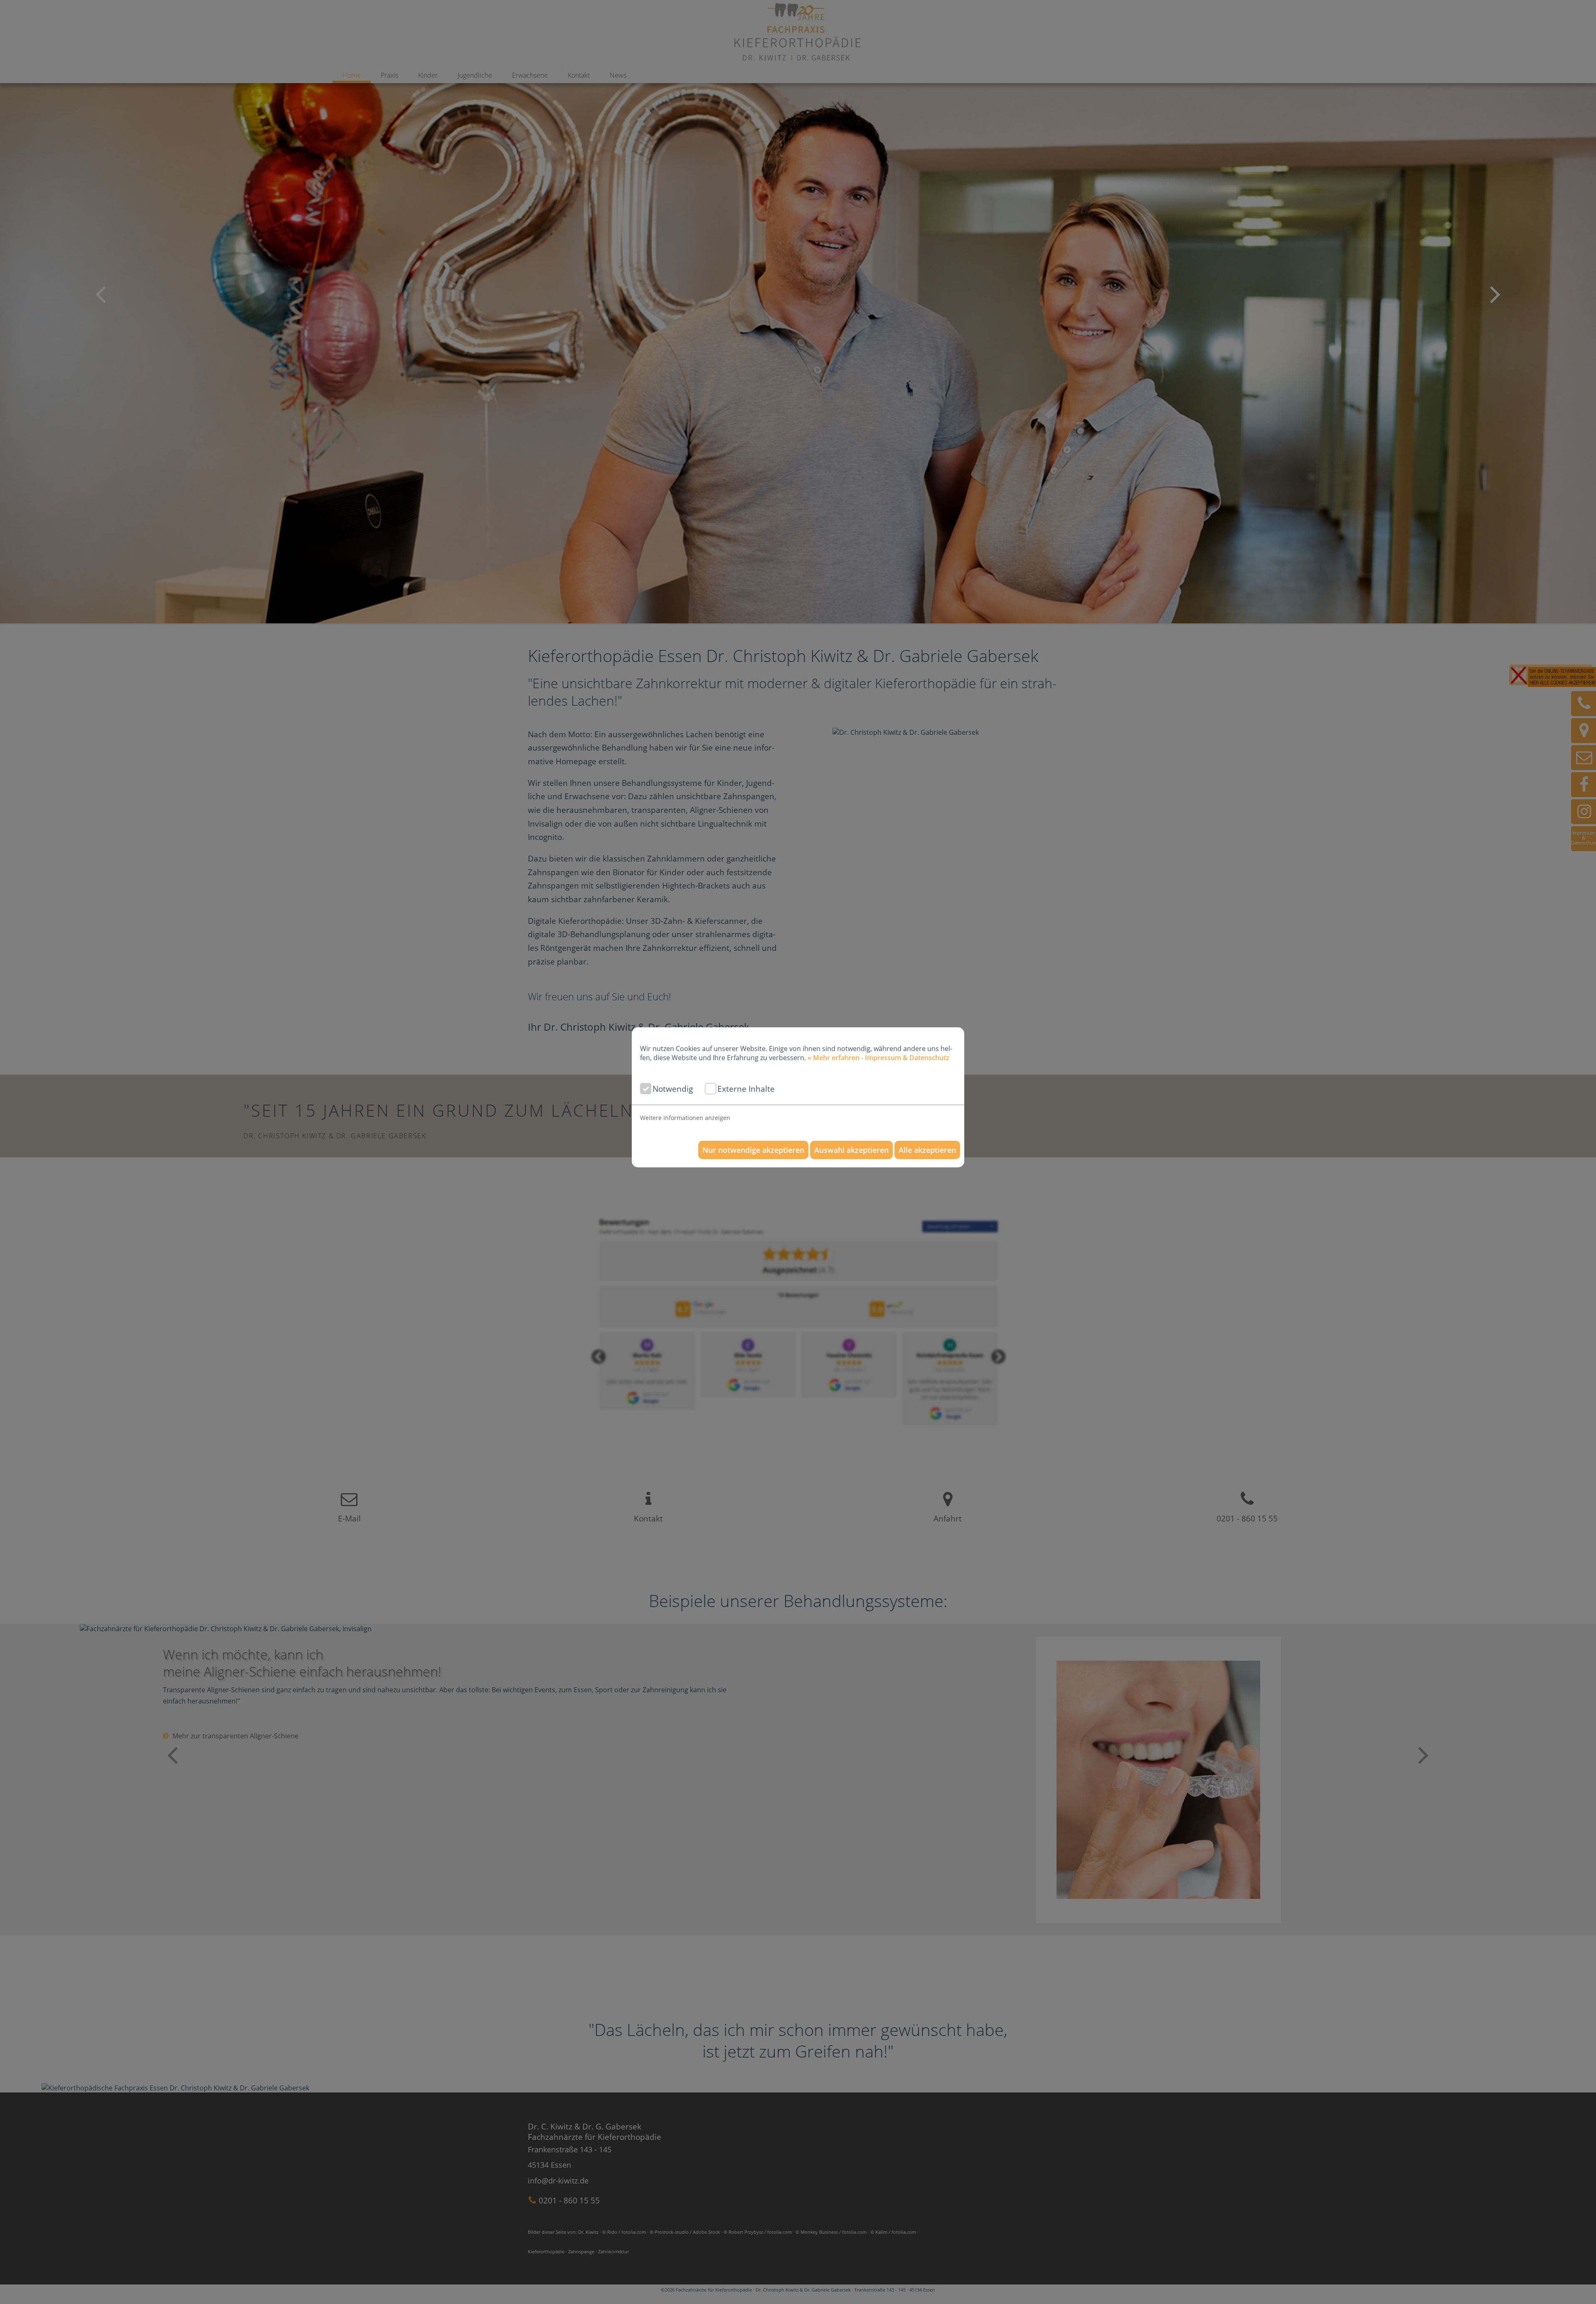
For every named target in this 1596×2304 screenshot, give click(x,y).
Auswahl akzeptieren (851, 1150)
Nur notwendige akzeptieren (753, 1150)
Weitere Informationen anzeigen (685, 1118)
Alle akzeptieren (927, 1150)
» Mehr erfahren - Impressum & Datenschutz (878, 1058)
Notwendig (673, 1089)
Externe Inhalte (746, 1089)
